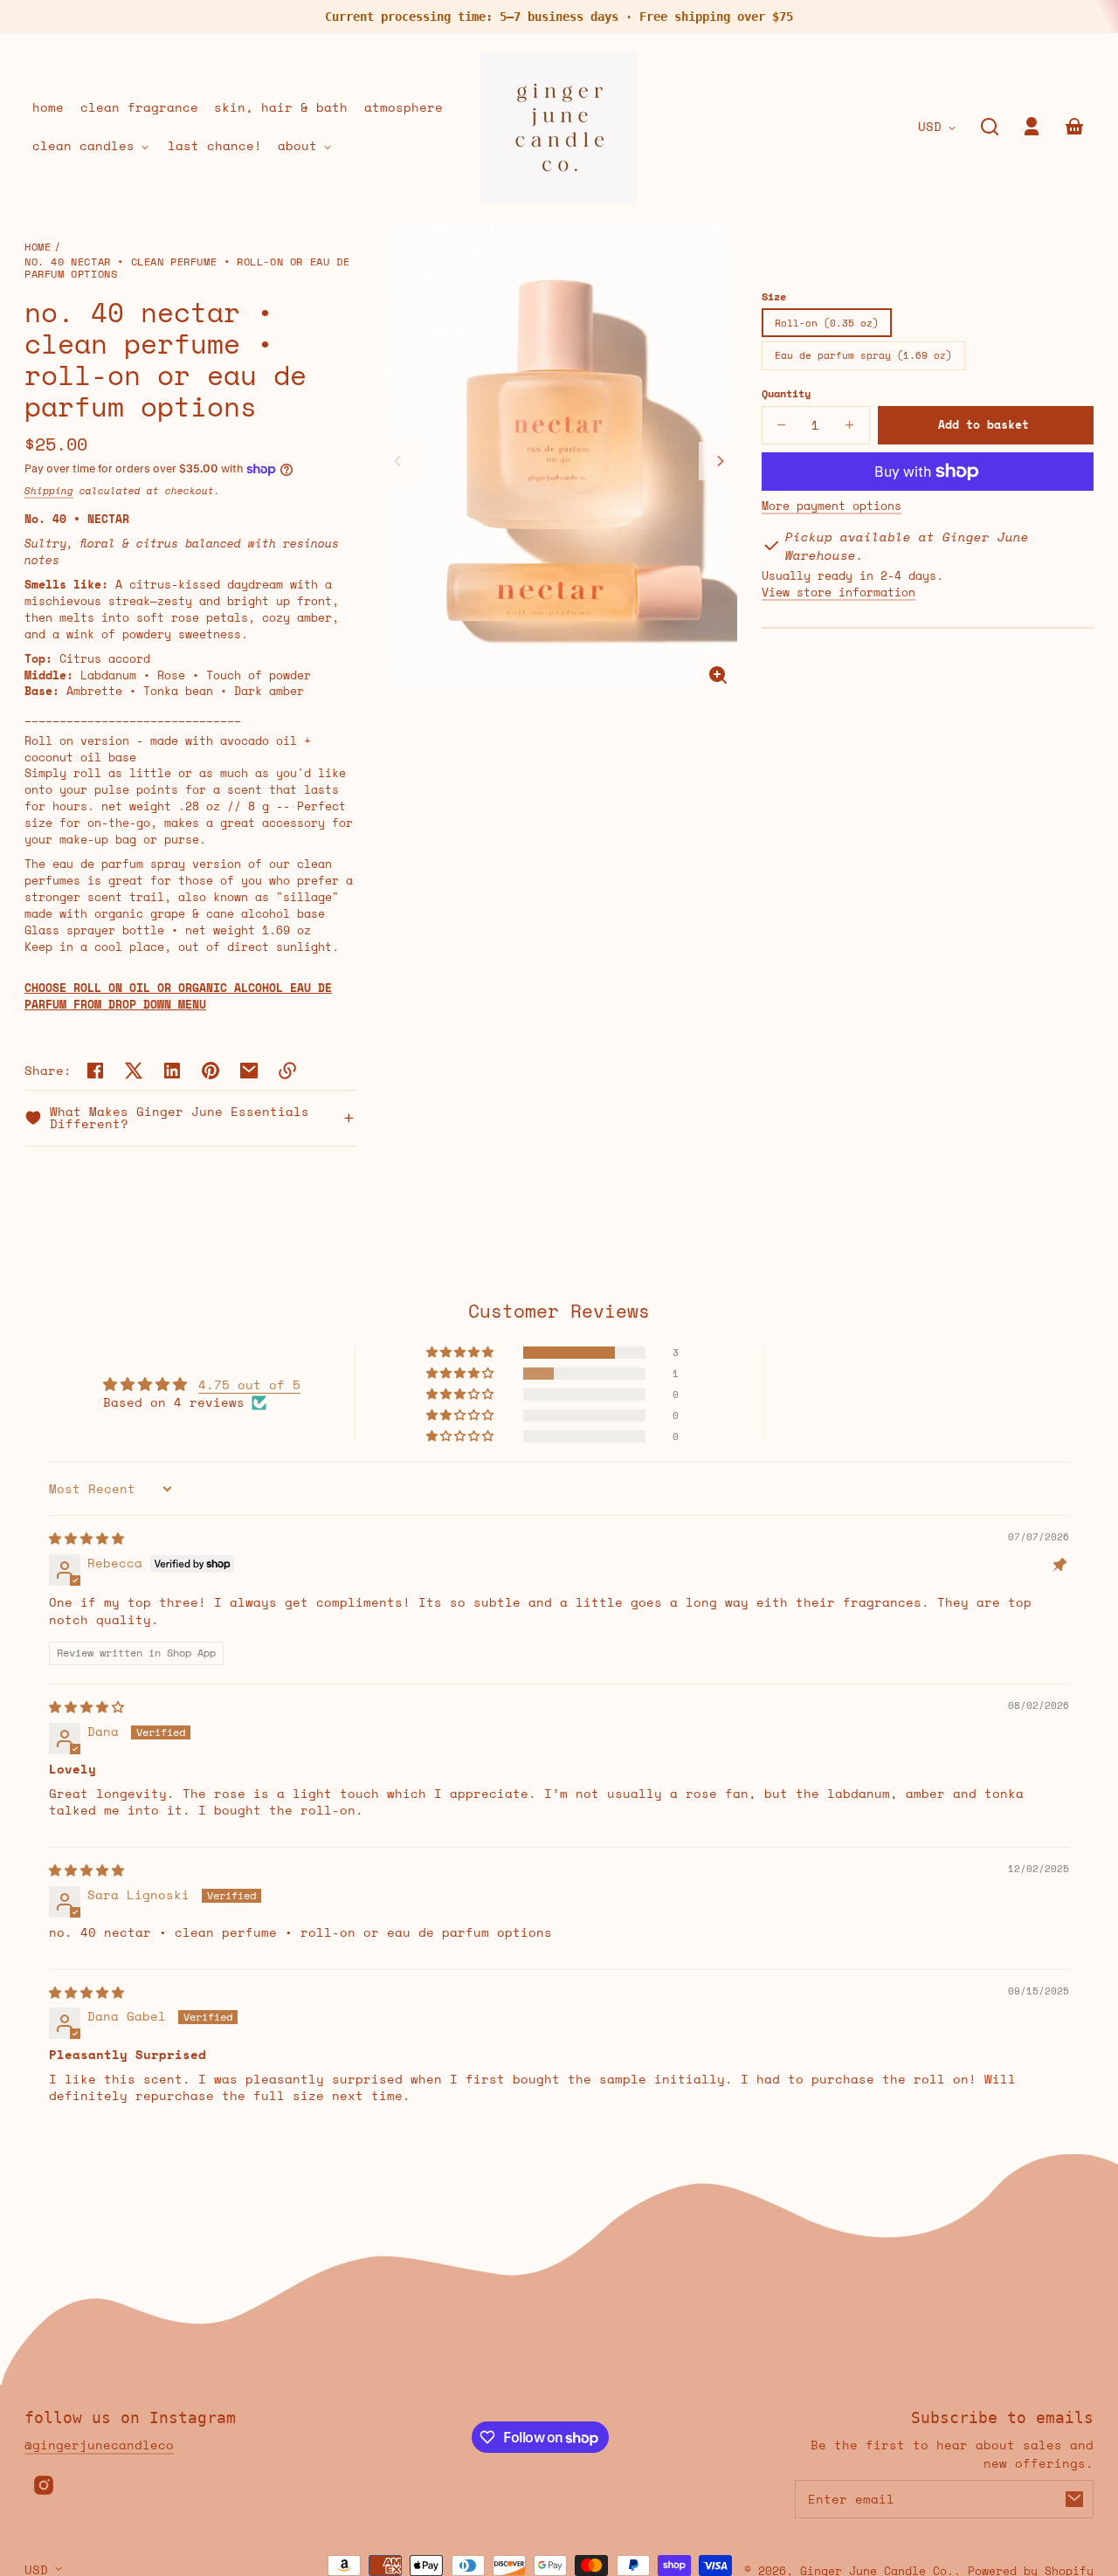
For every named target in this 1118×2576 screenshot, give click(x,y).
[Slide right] (718, 461)
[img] (86, 1538)
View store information (838, 593)
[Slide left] (400, 461)
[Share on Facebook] (95, 1071)
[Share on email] (249, 1071)
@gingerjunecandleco (99, 2445)
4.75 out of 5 (249, 1384)
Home (38, 248)
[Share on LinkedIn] (172, 1071)
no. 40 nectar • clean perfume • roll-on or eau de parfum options (187, 268)
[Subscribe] (1074, 2499)
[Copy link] (287, 1071)
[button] (990, 127)
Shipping (49, 491)
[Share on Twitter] (134, 1071)
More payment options (832, 506)
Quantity (786, 393)
